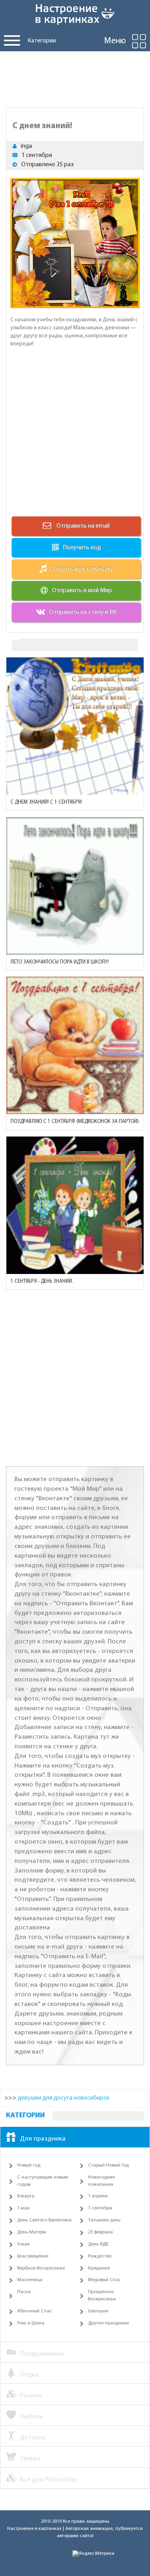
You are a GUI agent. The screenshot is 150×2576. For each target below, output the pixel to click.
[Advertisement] (75, 77)
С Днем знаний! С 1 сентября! (46, 802)
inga (26, 146)
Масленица (30, 2280)
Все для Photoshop (48, 2480)
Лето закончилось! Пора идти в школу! (60, 962)
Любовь (31, 2417)
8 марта (26, 2196)
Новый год (29, 2165)
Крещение (99, 2268)
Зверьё (30, 2458)
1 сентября (37, 155)
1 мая (23, 2208)
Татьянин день (104, 2220)
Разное (31, 2396)
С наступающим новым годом (43, 2181)
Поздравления (42, 2354)
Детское (33, 2438)
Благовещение (33, 2256)
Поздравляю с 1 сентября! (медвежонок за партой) (75, 1122)
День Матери (32, 2232)
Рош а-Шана (31, 2323)
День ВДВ (98, 2244)
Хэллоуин (98, 2311)
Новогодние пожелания (101, 2181)
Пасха (24, 2292)
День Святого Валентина (44, 2220)
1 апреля (98, 2196)
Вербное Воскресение (41, 2268)
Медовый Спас (104, 2280)
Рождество (100, 2256)
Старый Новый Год (108, 2165)
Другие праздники (108, 2323)
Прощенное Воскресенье (102, 2296)
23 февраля (100, 2232)
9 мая (23, 2244)
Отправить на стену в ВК (83, 612)
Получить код (82, 548)
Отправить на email (82, 526)
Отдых (30, 2375)
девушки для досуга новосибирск (63, 2098)
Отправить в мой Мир (82, 591)
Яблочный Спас (35, 2311)
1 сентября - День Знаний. (42, 1281)
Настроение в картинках (34, 2529)
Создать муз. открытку (82, 569)
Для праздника (43, 2139)
